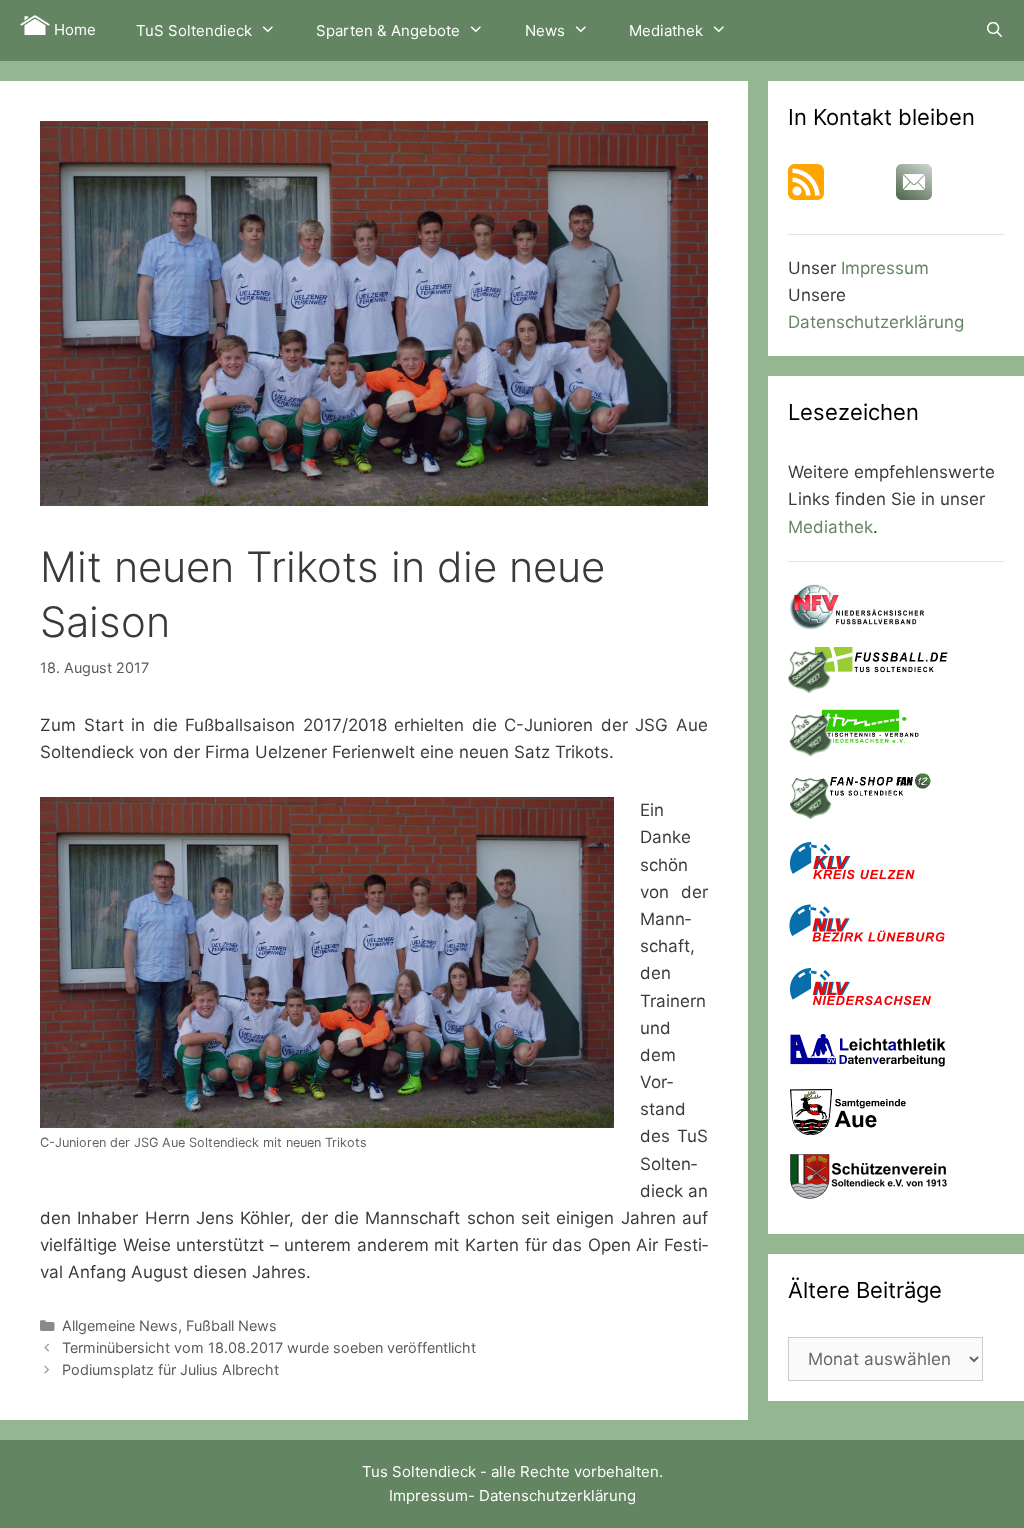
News (545, 30)
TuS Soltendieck (194, 30)
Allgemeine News (120, 1325)
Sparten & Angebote (388, 30)
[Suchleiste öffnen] (994, 30)
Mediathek (666, 30)
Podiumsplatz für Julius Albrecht (170, 1369)
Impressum (885, 268)
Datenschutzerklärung (876, 322)
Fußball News (231, 1325)
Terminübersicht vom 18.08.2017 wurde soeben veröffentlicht (269, 1347)
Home (73, 29)
